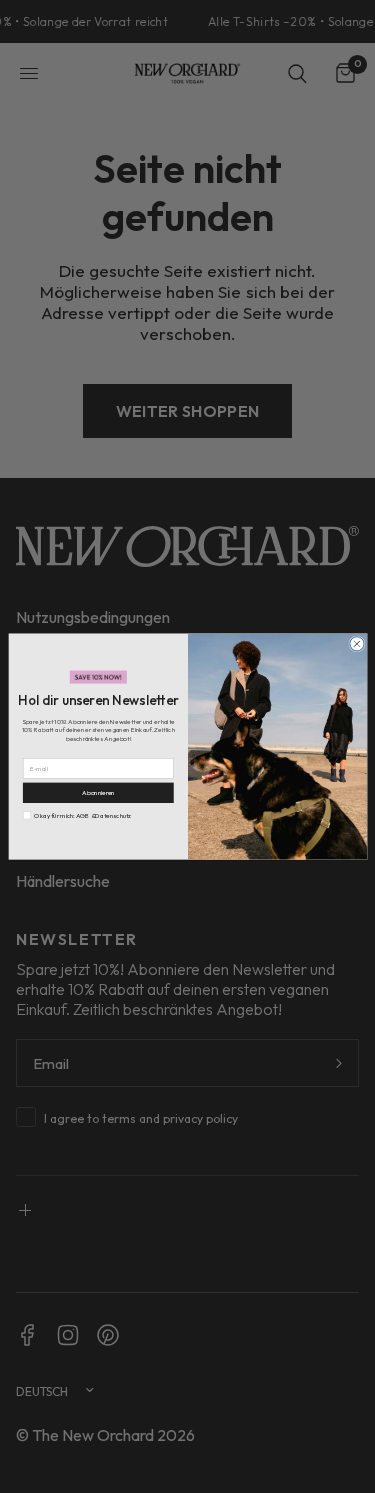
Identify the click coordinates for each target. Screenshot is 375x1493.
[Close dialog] (356, 644)
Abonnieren (98, 793)
